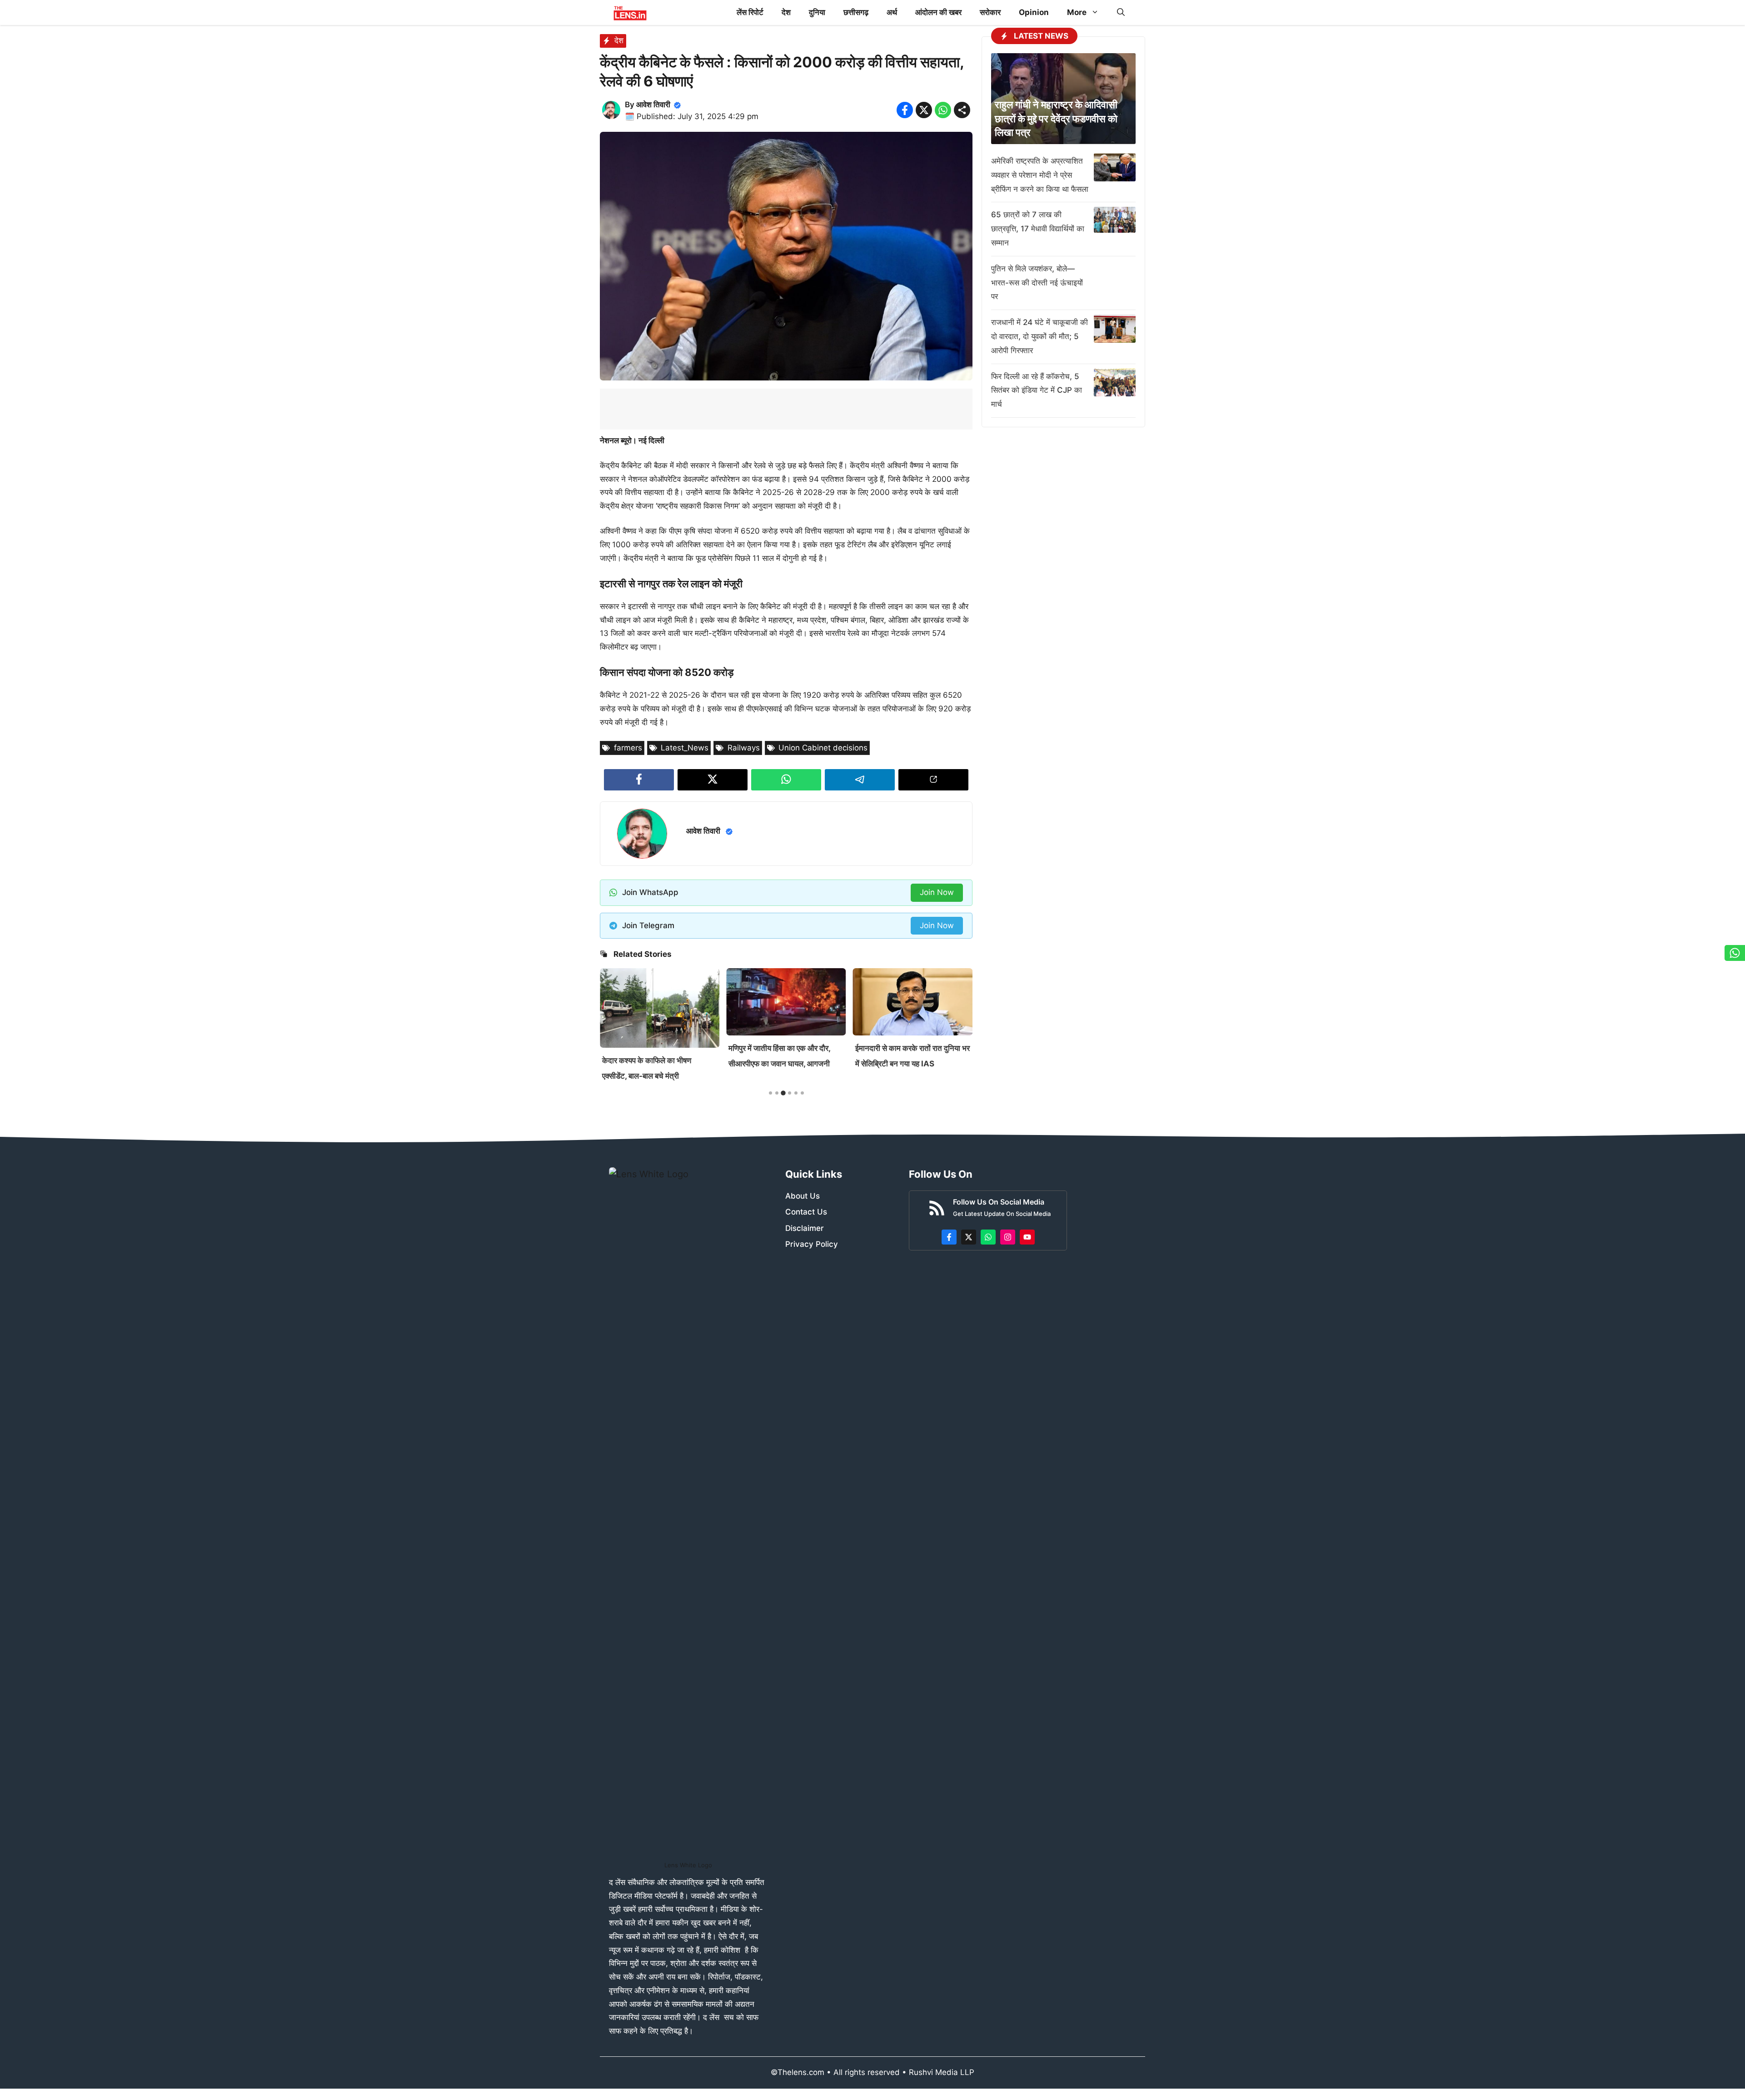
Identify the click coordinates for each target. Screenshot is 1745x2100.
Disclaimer (805, 1228)
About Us (803, 1196)
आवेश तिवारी (653, 105)
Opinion (1034, 12)
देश (786, 12)
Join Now (937, 892)
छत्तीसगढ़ (856, 12)
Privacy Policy (812, 1244)
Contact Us (806, 1212)
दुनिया (817, 12)
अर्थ (892, 12)
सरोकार (990, 12)
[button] (1121, 12)
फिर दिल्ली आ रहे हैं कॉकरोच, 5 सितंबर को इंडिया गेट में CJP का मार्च (1037, 390)
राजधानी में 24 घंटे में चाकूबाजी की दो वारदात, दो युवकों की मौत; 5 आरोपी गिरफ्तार (1040, 336)
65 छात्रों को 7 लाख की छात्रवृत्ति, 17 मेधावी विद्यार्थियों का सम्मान (1038, 229)
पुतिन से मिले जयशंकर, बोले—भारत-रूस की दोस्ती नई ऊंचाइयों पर (1037, 283)
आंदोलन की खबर (938, 12)
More (1077, 12)
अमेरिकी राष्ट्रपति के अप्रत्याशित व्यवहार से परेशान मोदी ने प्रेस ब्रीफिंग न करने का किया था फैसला (1040, 175)
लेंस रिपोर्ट (750, 12)
